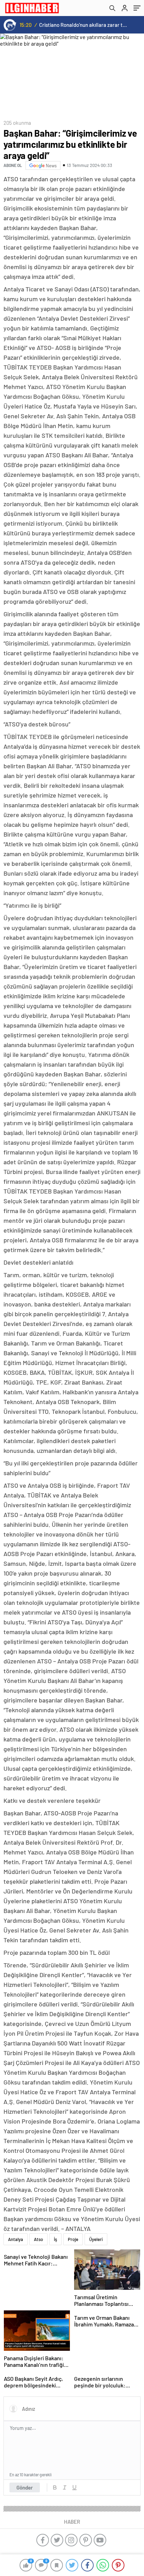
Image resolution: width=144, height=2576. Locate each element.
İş (55, 2239)
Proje (73, 2239)
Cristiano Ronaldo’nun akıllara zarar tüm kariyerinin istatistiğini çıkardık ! (84, 25)
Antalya (16, 2239)
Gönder (25, 2487)
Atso (38, 2239)
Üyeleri (96, 2239)
